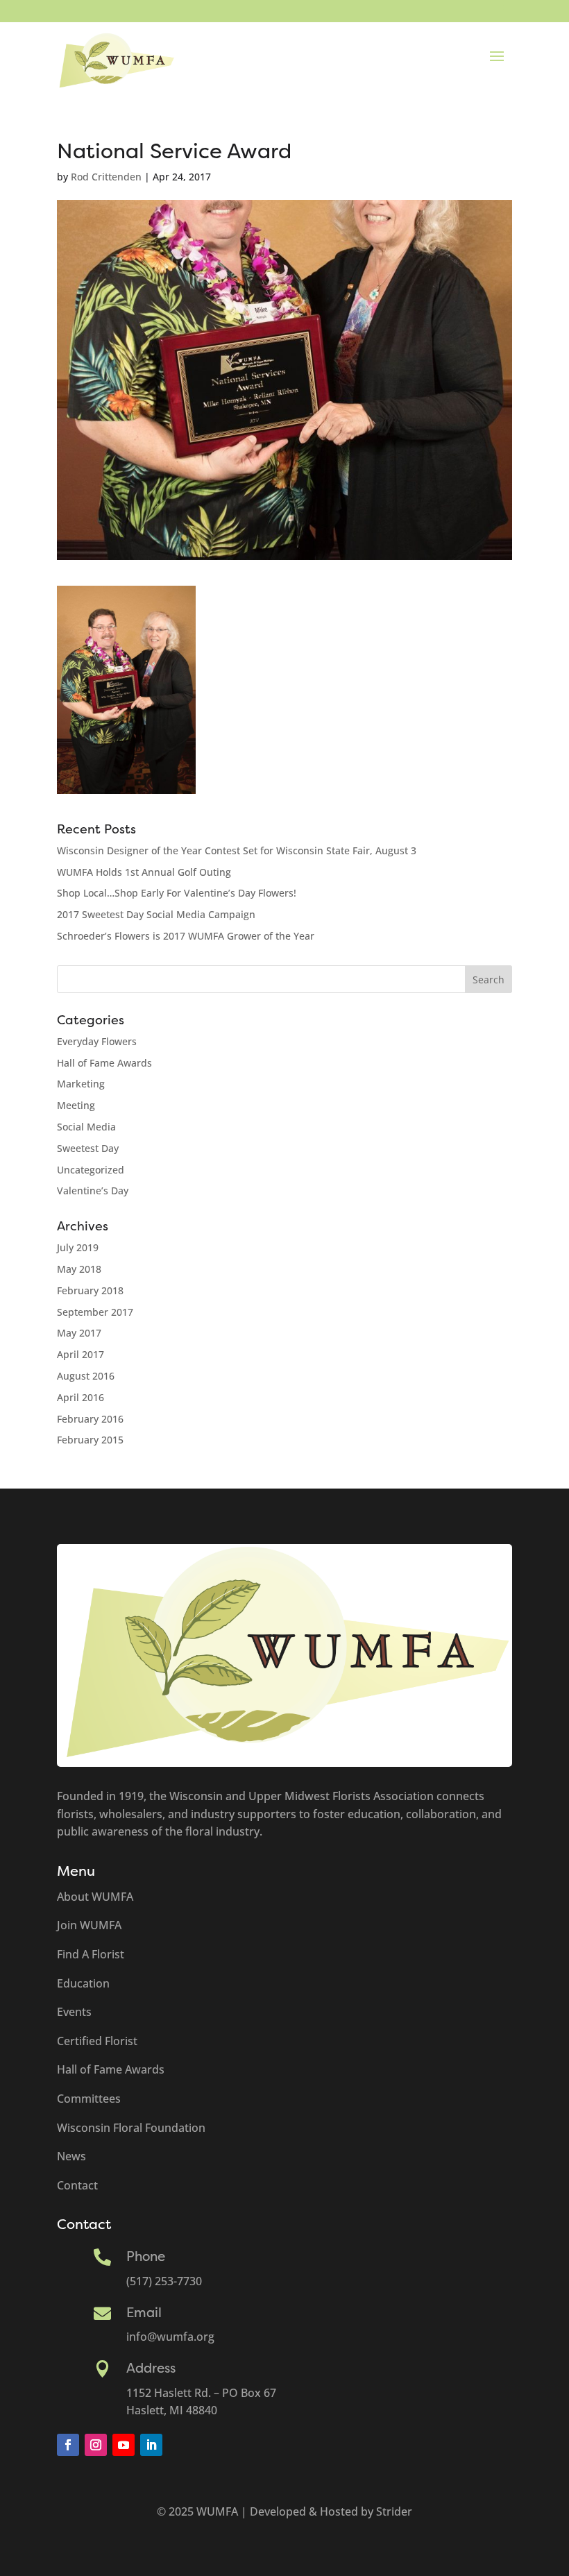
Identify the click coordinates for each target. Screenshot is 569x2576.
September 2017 (95, 1312)
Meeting (76, 1105)
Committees (89, 2099)
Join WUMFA (89, 1925)
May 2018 (79, 1269)
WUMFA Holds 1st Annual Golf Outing (144, 872)
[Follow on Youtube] (124, 2445)
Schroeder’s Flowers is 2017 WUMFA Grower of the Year (186, 936)
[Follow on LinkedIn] (151, 2445)
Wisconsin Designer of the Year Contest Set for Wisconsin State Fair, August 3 (237, 850)
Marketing (81, 1084)
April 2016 (80, 1397)
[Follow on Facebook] (68, 2445)
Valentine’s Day (93, 1190)
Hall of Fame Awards (104, 1063)
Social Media (86, 1127)
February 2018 (90, 1290)
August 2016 (86, 1376)
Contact (77, 2185)
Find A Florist (91, 1954)
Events (74, 2012)
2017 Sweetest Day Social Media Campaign (156, 914)
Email (144, 2313)
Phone (146, 2257)
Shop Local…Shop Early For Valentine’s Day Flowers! (177, 893)
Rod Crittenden (106, 177)
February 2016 (90, 1419)
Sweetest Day (88, 1148)
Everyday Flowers (97, 1041)
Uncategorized (91, 1170)
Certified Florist (97, 2041)
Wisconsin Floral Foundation (131, 2128)
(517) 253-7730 (164, 2281)
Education (83, 1983)
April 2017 (80, 1354)
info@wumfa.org (170, 2337)
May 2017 (79, 1333)
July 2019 (78, 1247)
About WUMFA (95, 1897)
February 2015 (90, 1440)
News (71, 2156)
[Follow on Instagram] (96, 2445)
